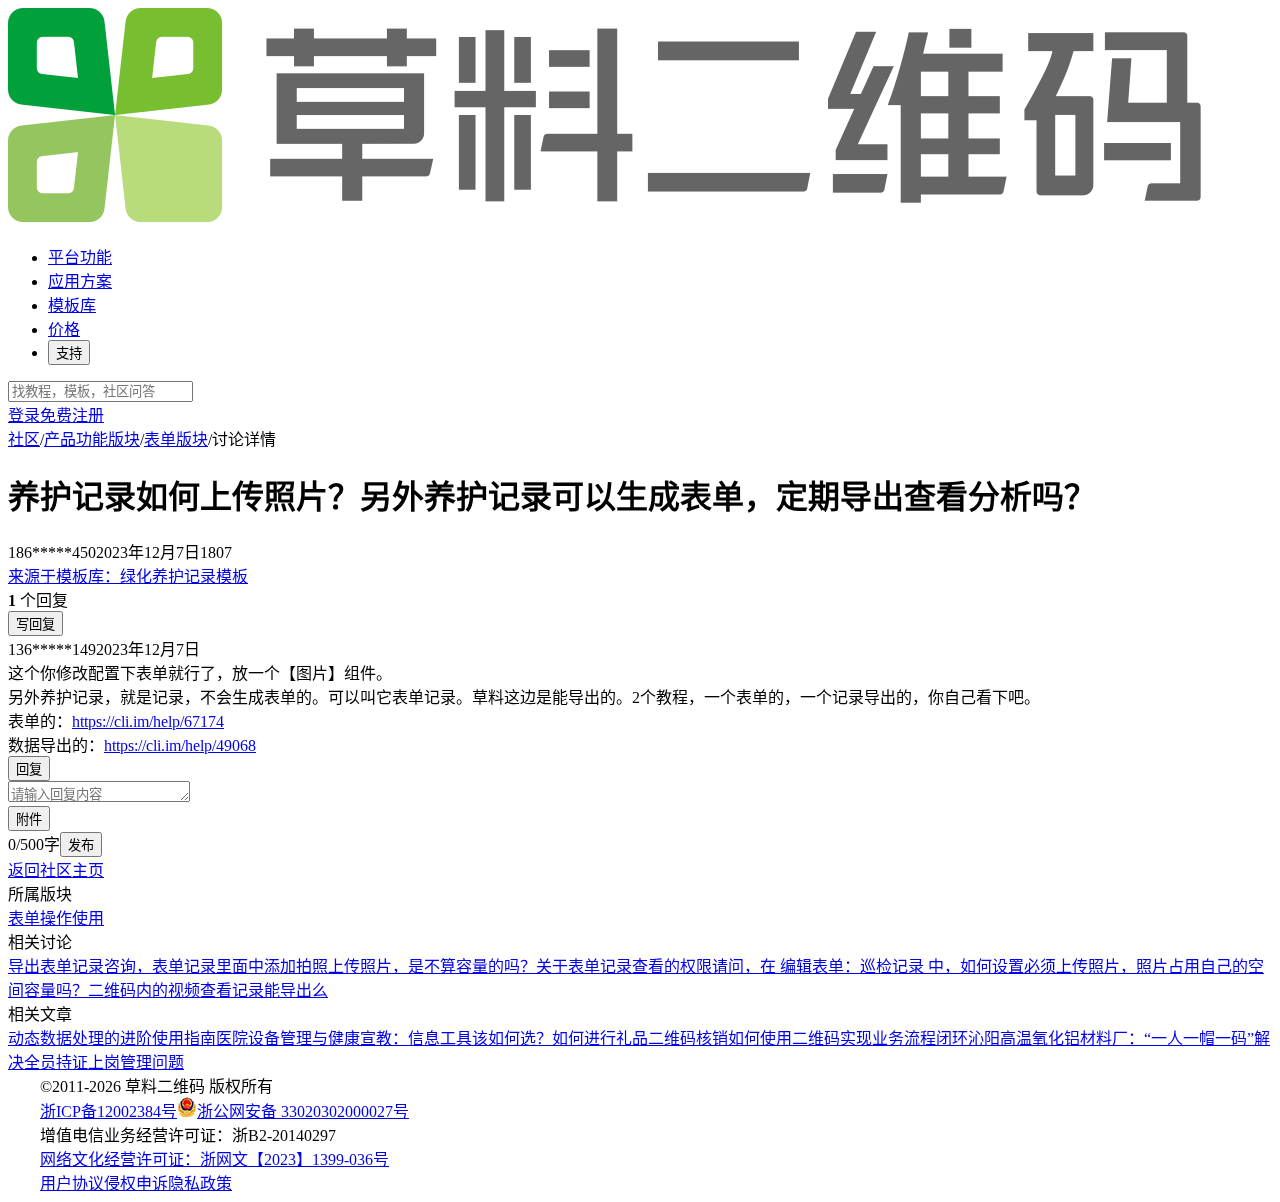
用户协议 (72, 1183)
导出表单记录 (56, 966)
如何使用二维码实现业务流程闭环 (848, 1038)
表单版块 (176, 439)
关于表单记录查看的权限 (624, 966)
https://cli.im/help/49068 (180, 745)
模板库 (72, 305)
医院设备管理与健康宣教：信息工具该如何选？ (384, 1038)
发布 (81, 845)
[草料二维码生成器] (608, 218)
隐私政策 (200, 1183)
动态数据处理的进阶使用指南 (112, 1038)
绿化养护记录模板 (128, 576)
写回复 (35, 624)
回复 (29, 769)
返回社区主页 (56, 870)
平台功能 (80, 257)
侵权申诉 (136, 1183)
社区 (24, 439)
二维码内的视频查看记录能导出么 (208, 990)
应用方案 (80, 281)
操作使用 (72, 918)
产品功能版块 (92, 439)
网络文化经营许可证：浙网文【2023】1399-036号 (214, 1159)
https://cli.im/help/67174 (148, 721)
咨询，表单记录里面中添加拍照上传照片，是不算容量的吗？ (320, 966)
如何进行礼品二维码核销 (640, 1038)
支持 (69, 353)
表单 (24, 918)
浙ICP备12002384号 (108, 1111)
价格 (64, 329)
